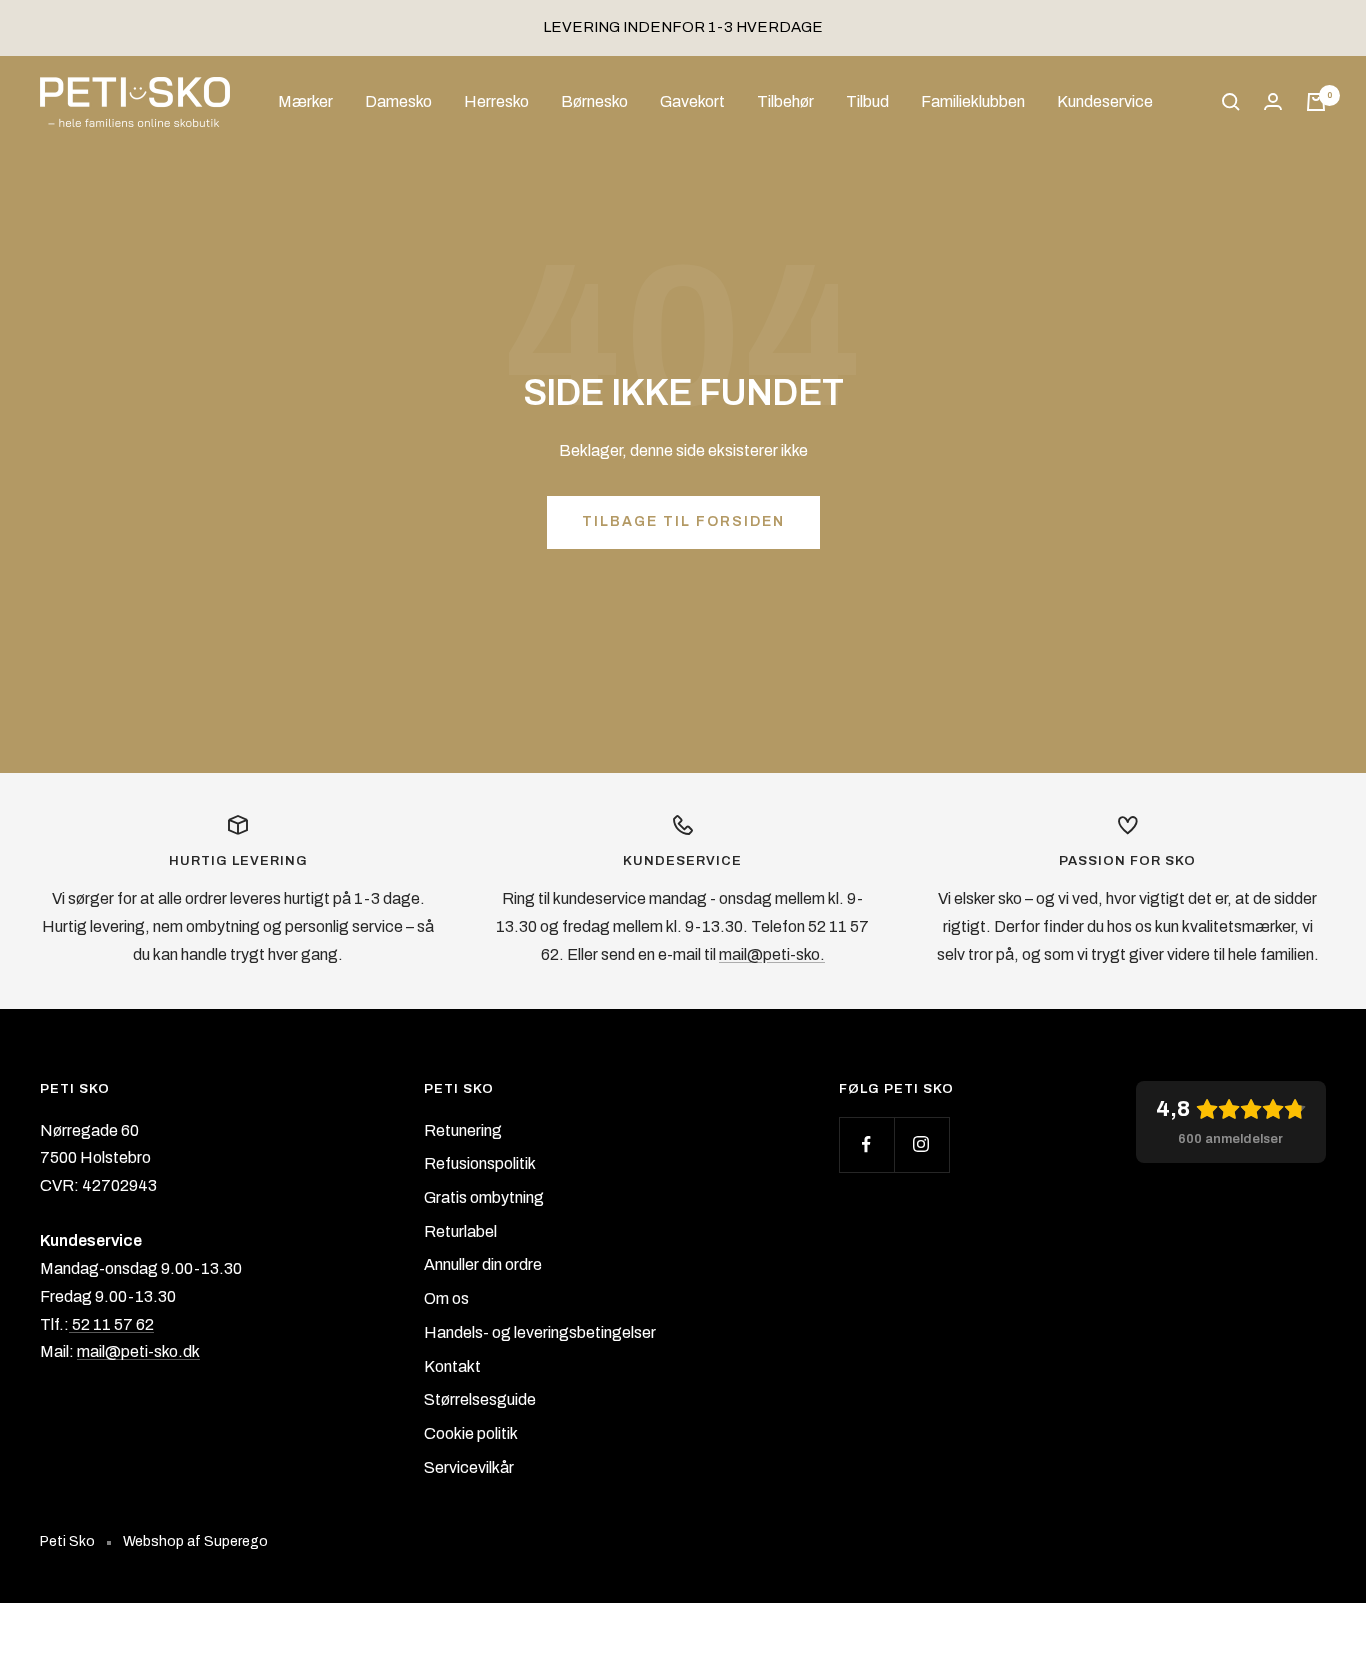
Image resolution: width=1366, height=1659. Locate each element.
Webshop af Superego (195, 1541)
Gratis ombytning (484, 1197)
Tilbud (867, 101)
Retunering (463, 1130)
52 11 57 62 (111, 1324)
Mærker (305, 101)
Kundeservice (1105, 101)
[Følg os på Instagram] (921, 1144)
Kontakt (452, 1366)
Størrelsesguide (480, 1399)
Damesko (398, 101)
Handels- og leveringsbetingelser (540, 1332)
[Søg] (1231, 102)
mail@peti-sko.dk (138, 1351)
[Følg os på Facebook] (866, 1144)
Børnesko (594, 101)
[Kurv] (1316, 102)
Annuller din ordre (483, 1264)
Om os (446, 1298)
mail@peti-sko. (772, 954)
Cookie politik (471, 1433)
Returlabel (460, 1231)
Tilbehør (785, 101)
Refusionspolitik (480, 1163)
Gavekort (692, 101)
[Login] (1273, 101)
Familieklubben (973, 101)
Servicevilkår (469, 1467)
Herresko (496, 101)
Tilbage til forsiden (683, 521)
